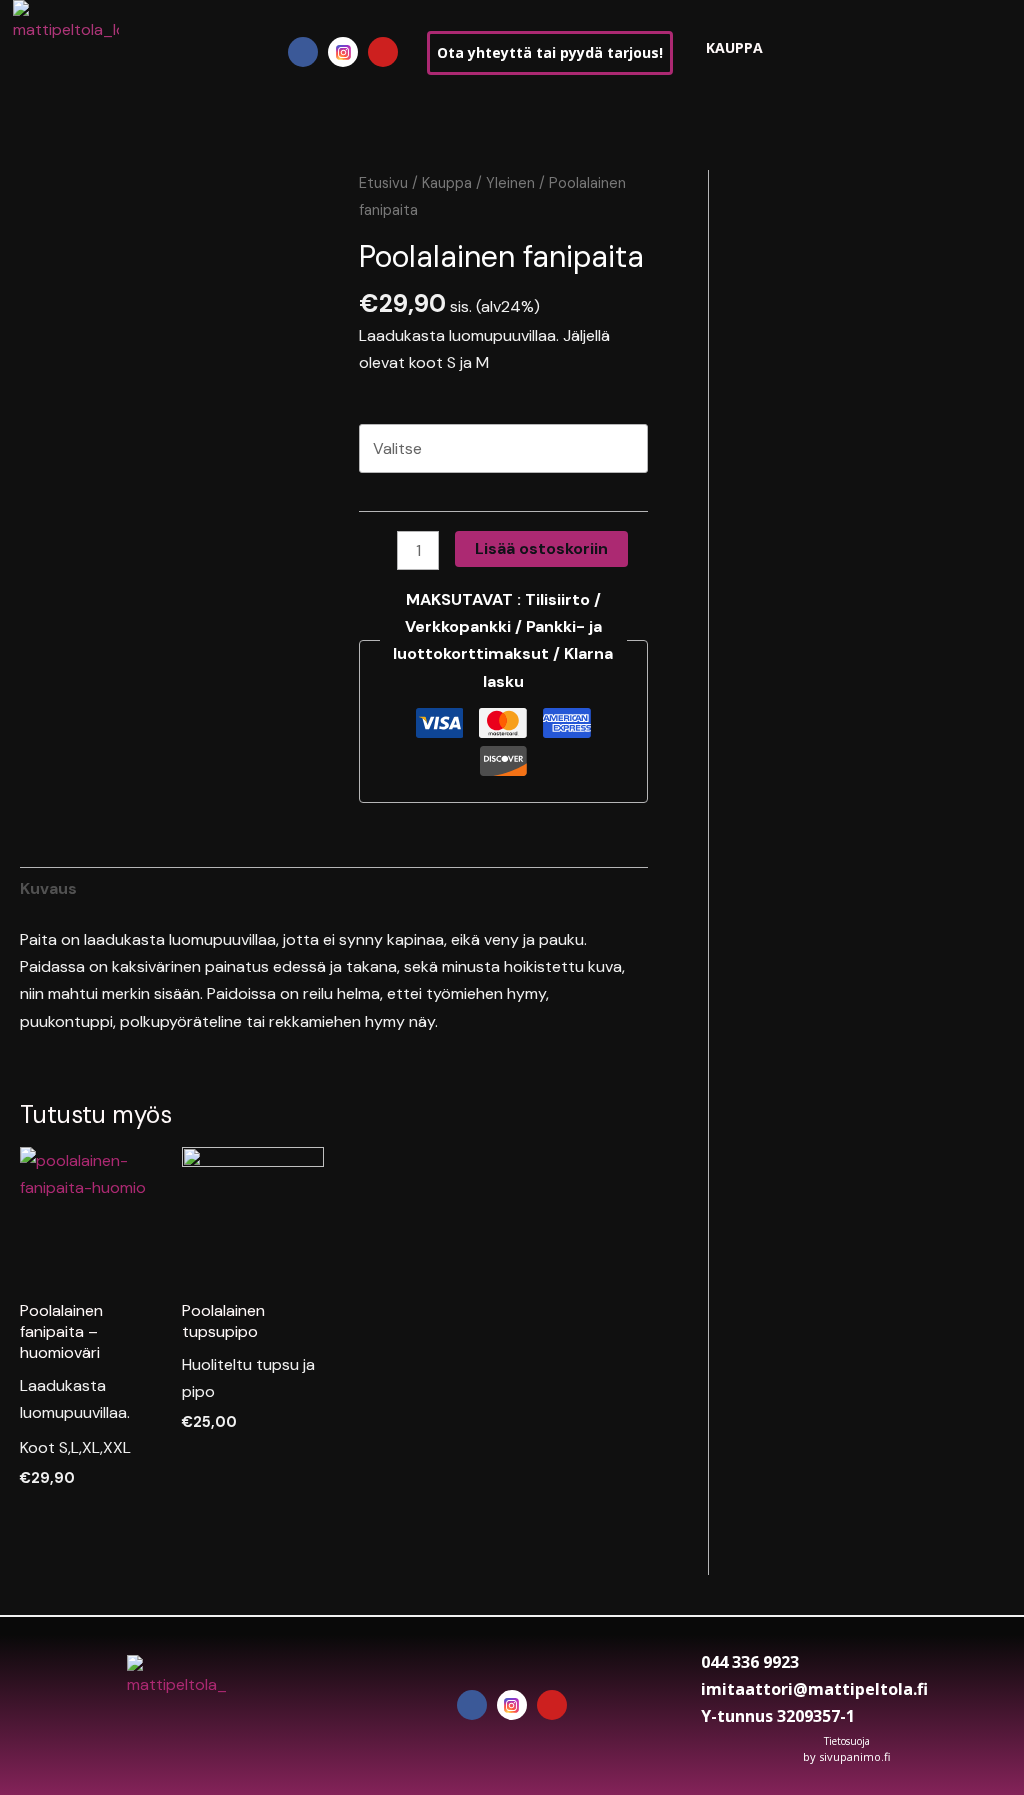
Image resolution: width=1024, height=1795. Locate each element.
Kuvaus (48, 888)
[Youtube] (383, 52)
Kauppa (447, 183)
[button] (179, 52)
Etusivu (383, 183)
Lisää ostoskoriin (541, 548)
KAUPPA (734, 47)
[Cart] (807, 51)
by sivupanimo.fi (846, 1756)
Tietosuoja (847, 1741)
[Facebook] (303, 52)
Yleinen (510, 183)
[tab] (48, 888)
